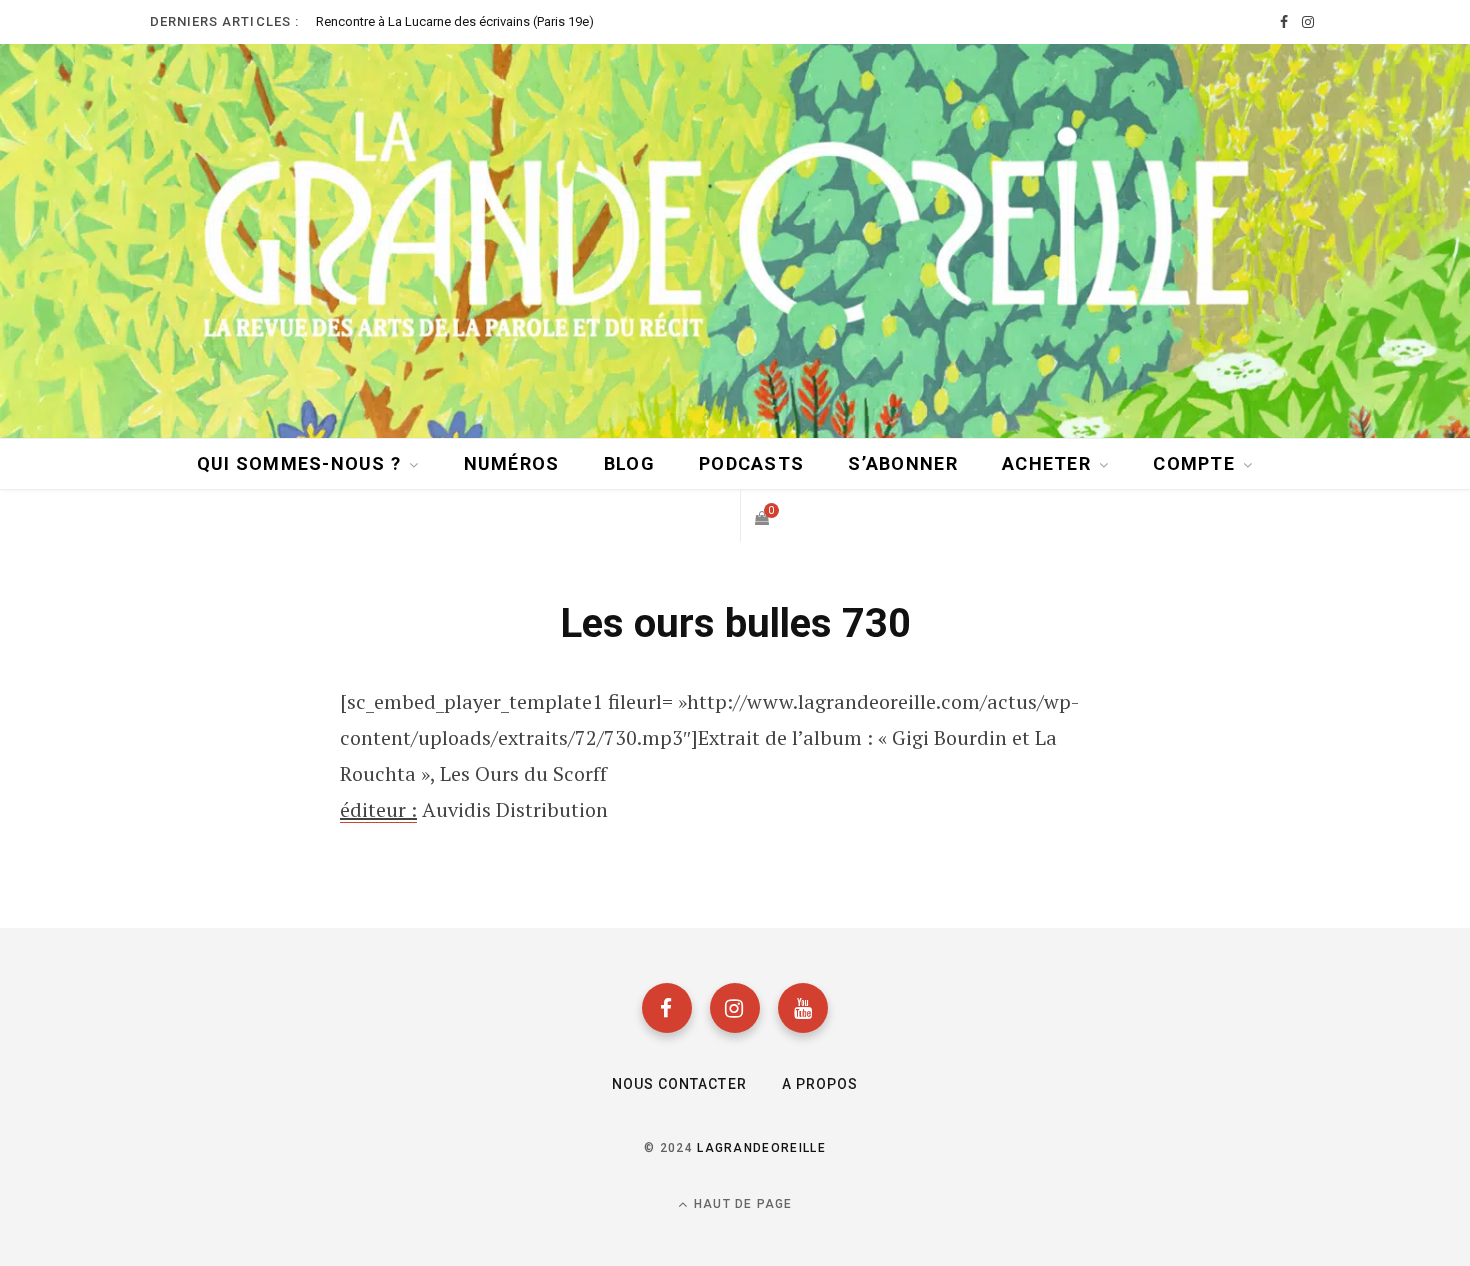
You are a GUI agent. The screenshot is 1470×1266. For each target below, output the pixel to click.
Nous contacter (679, 1084)
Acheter (1046, 463)
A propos (820, 1084)
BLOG (629, 463)
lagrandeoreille (761, 1148)
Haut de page (741, 1204)
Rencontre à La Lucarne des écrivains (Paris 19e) (455, 21)
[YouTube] (803, 1008)
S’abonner (902, 463)
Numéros (512, 463)
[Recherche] (712, 516)
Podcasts (751, 463)
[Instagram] (735, 1008)
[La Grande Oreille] (735, 239)
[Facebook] (667, 1008)
